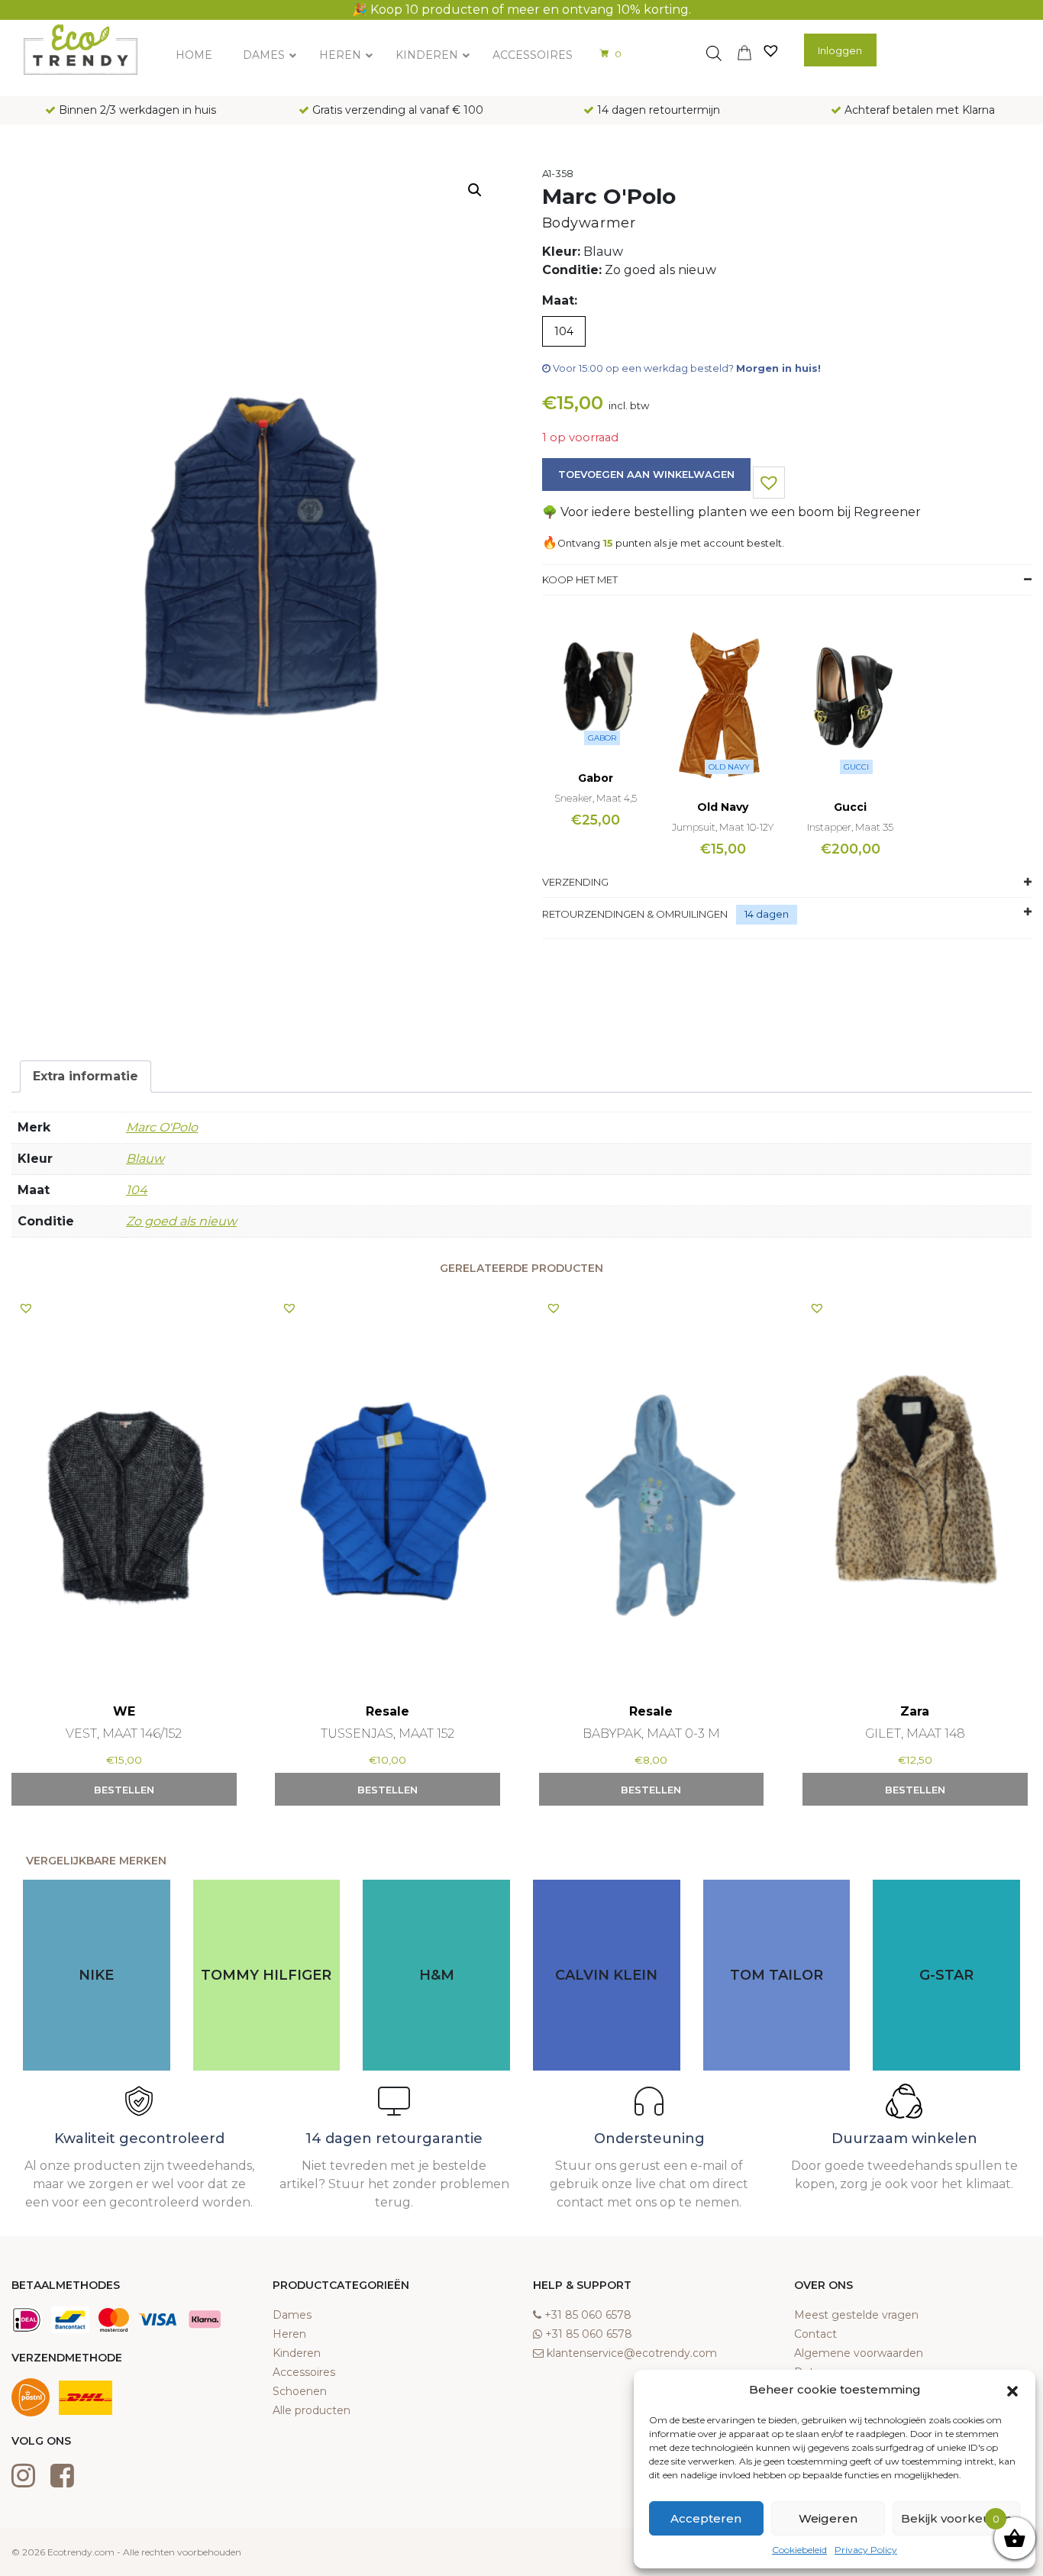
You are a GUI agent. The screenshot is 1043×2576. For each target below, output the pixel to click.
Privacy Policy (866, 2550)
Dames (292, 2315)
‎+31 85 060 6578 (588, 2315)
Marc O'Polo (162, 1127)
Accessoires (304, 2372)
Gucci (856, 767)
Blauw (145, 1159)
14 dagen (767, 914)
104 (137, 1190)
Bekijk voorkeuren (956, 2518)
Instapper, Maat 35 (850, 827)
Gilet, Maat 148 (915, 1733)
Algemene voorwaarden (859, 2353)
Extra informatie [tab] (86, 1076)
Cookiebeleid (799, 2550)
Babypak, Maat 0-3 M (651, 1733)
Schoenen (300, 2391)
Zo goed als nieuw (181, 1221)
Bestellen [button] (124, 1790)
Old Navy (729, 767)
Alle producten (312, 2410)
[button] (1012, 2390)
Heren (289, 2334)
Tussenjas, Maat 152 (387, 1733)
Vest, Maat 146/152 (124, 1733)
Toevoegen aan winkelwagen (646, 474)
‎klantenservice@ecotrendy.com (632, 2353)
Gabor (602, 738)
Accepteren (706, 2518)
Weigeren (828, 2518)
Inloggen (840, 50)
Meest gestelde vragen (856, 2315)
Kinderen (297, 2353)
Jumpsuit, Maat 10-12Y (723, 827)
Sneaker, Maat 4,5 (596, 798)
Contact (815, 2334)
